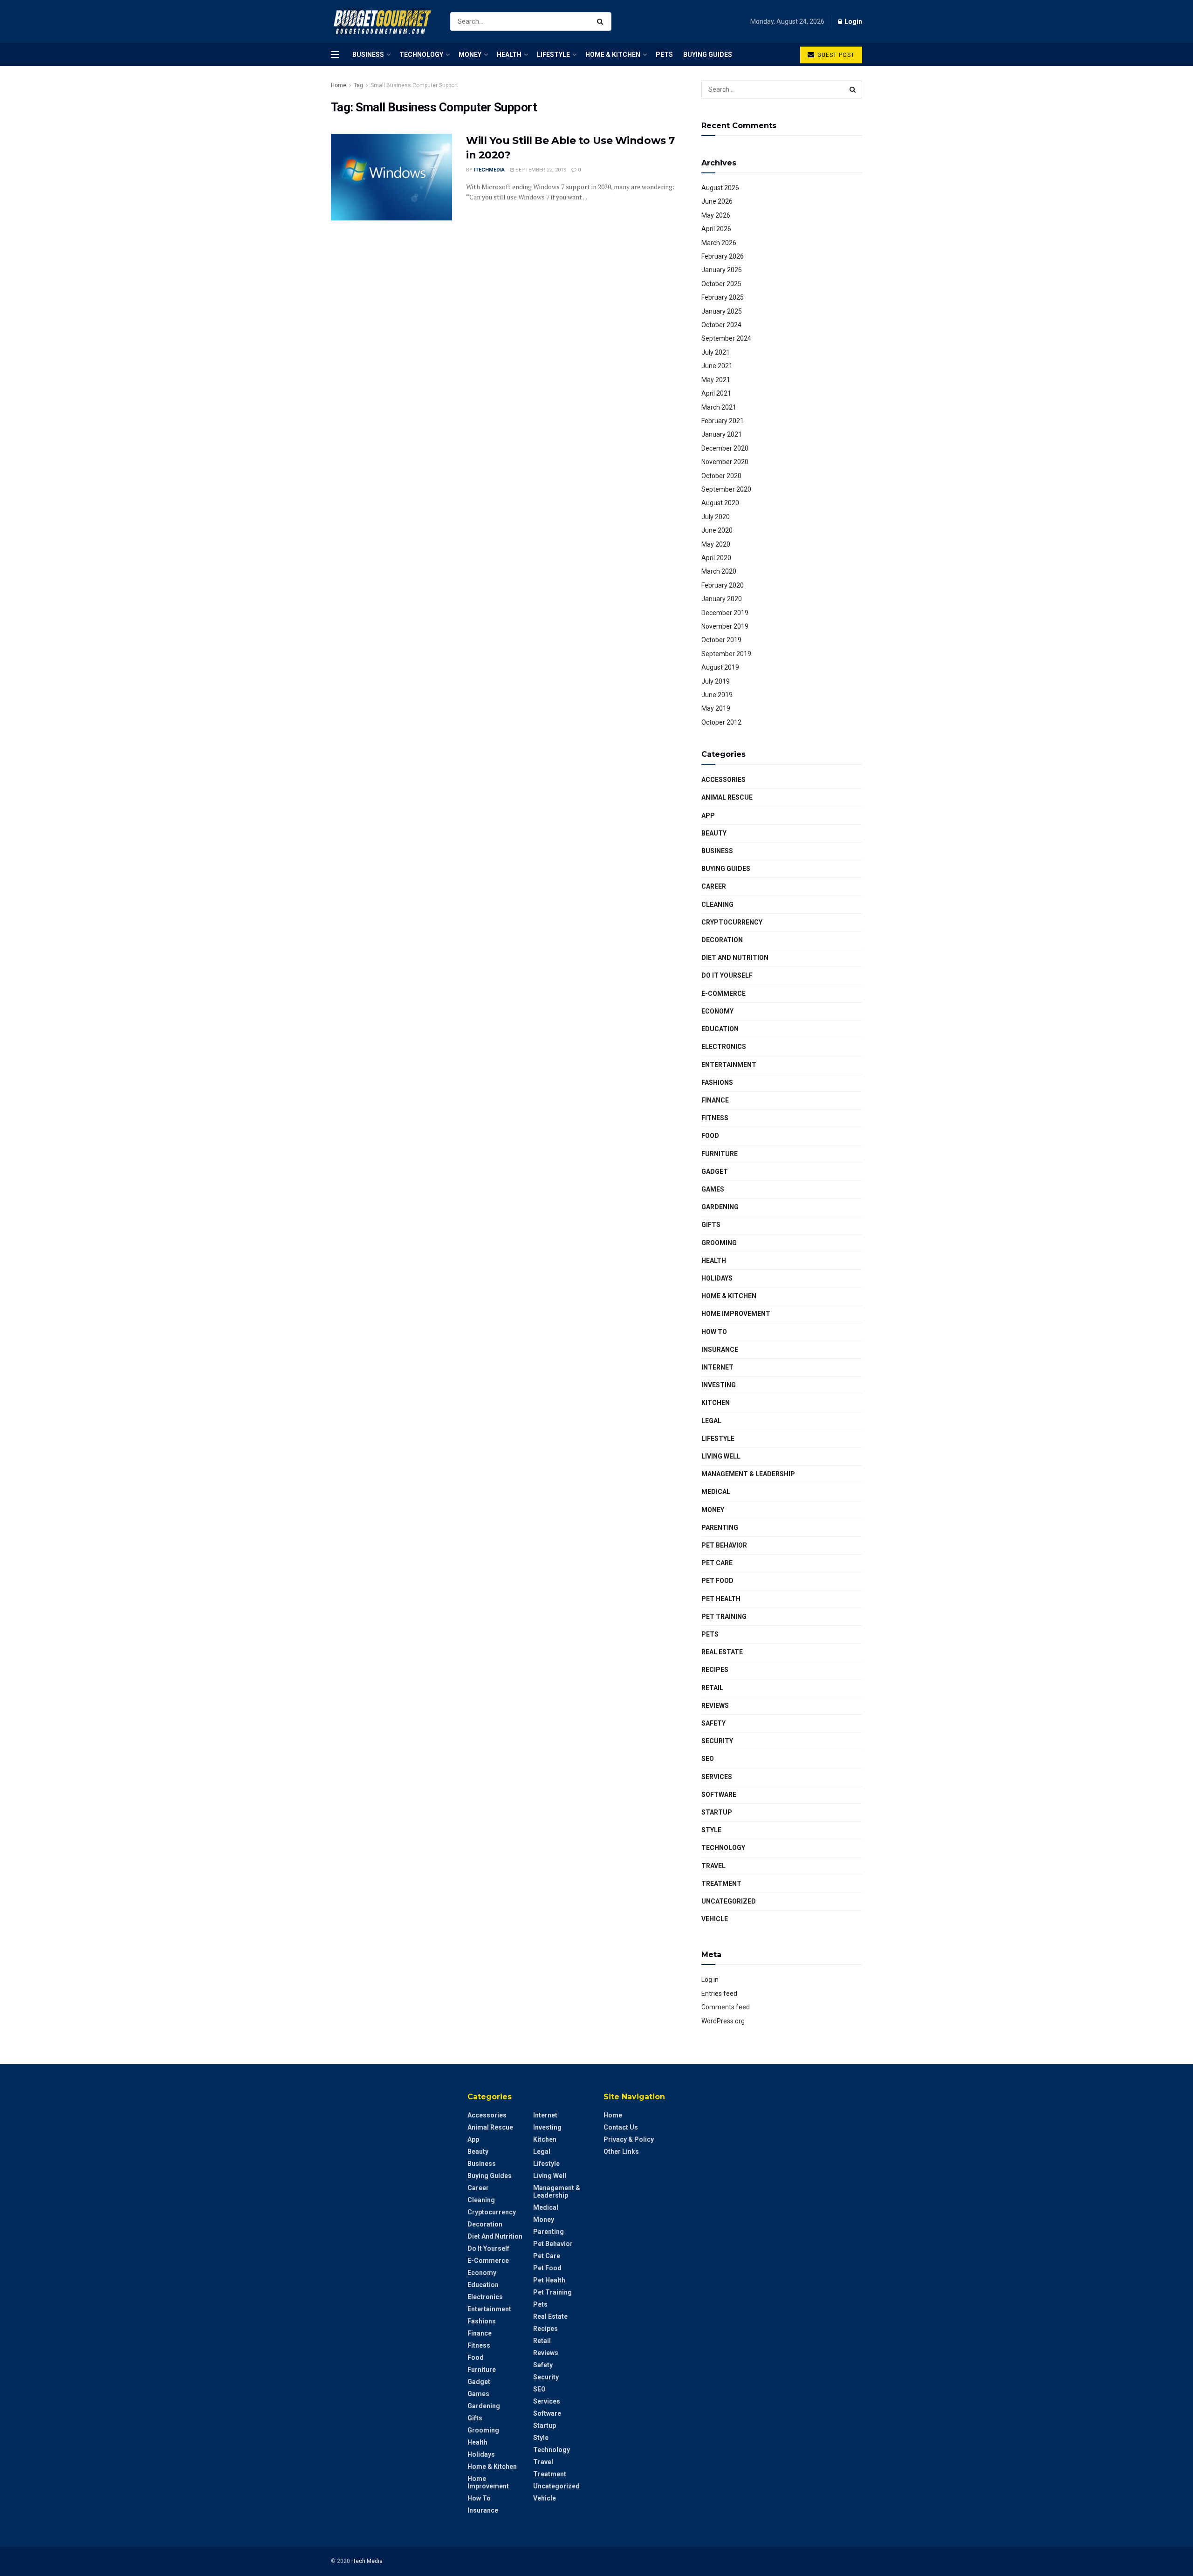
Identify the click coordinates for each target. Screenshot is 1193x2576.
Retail (712, 1688)
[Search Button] (602, 21)
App (708, 815)
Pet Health (721, 1599)
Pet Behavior (724, 1545)
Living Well (721, 1456)
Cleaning (717, 904)
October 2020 (721, 476)
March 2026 (719, 243)
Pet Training (724, 1617)
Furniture (720, 1154)
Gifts (711, 1225)
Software (719, 1795)
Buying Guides (708, 55)
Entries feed (719, 1994)
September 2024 (726, 338)
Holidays (717, 1278)
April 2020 (716, 558)
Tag (358, 85)
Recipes (715, 1670)
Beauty (714, 833)
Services (717, 1777)
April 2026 (716, 229)
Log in (710, 1980)
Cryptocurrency (732, 922)
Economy (717, 1011)
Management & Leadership (748, 1474)
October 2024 (721, 325)
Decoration (722, 940)
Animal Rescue (727, 797)
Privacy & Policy (629, 2139)
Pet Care (717, 1563)
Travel (713, 1866)
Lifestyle (553, 55)
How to (714, 1332)
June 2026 (717, 201)
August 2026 (720, 188)
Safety (713, 1723)
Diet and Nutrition (735, 958)
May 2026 (716, 215)
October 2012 (721, 722)
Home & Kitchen (613, 55)
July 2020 (716, 517)
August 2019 (720, 667)
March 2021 (719, 407)
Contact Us (621, 2127)
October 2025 (721, 284)
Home (339, 85)
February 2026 (723, 256)
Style (711, 1830)
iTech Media (367, 2561)
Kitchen (716, 1403)
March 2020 (719, 571)
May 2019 (716, 708)
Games (713, 1189)
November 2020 (725, 462)
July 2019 (716, 681)
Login (853, 21)
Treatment (721, 1884)
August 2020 (720, 503)
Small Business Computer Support (414, 85)
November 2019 (725, 626)
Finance (715, 1100)
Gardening (720, 1207)
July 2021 (716, 352)
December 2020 (725, 448)
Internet (717, 1367)
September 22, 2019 (540, 170)
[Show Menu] (335, 55)
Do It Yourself (727, 975)
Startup (717, 1812)
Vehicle (715, 1919)
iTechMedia (489, 170)
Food (710, 1136)
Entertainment (729, 1065)
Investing (719, 1385)
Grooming (719, 1243)
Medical (716, 1492)
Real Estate (722, 1652)
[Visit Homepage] (382, 22)
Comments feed (726, 2007)
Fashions (717, 1082)
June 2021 (717, 366)
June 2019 (717, 695)
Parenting (720, 1528)
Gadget (715, 1172)
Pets (664, 55)
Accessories (723, 780)
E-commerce (723, 993)
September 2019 (726, 654)
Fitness (715, 1118)
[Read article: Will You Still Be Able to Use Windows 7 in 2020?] (391, 177)
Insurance (720, 1350)
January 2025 (722, 311)
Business (368, 55)
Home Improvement (736, 1314)
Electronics (724, 1047)
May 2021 (716, 380)
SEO (708, 1759)
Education (720, 1029)
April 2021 (716, 393)
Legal (711, 1421)
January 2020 (722, 599)
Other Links (621, 2151)
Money (470, 55)
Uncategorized (729, 1901)
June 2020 (717, 530)
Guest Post (835, 55)
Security (717, 1741)
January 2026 (722, 270)
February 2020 (723, 585)
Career (714, 886)
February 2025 (723, 297)
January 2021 (722, 434)
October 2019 (721, 640)
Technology (421, 55)
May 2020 (716, 544)
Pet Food (717, 1581)
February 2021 (723, 421)
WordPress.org (723, 2021)
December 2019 (725, 613)
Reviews (715, 1706)
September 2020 (726, 489)
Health (509, 55)
